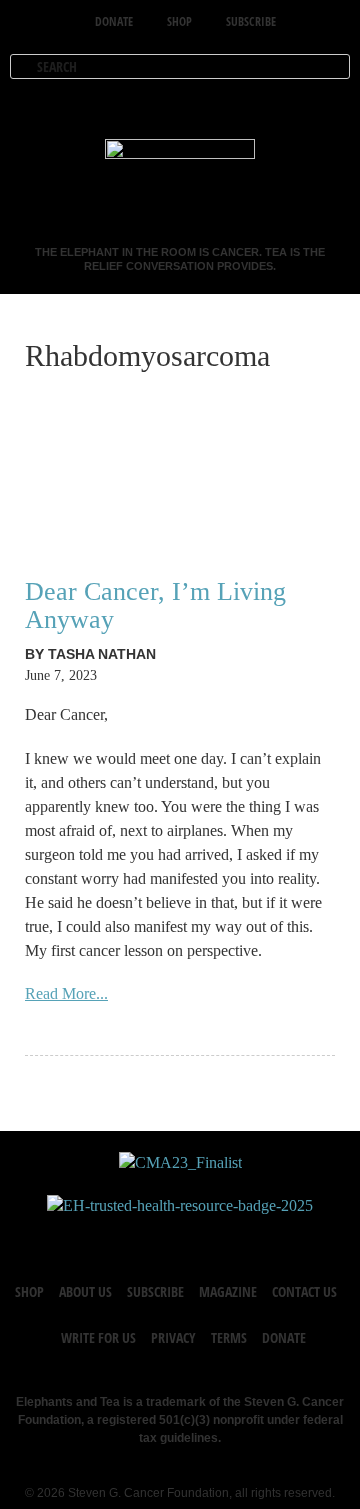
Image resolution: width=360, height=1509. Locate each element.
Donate (284, 1337)
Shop (29, 1291)
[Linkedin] (240, 1237)
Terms (229, 1337)
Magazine (228, 1291)
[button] (332, 104)
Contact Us (304, 1291)
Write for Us (98, 1337)
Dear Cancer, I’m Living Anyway (155, 605)
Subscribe (155, 1291)
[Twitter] (160, 1237)
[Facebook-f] (120, 1237)
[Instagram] (200, 1237)
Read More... (66, 993)
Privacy (173, 1337)
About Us (85, 1291)
